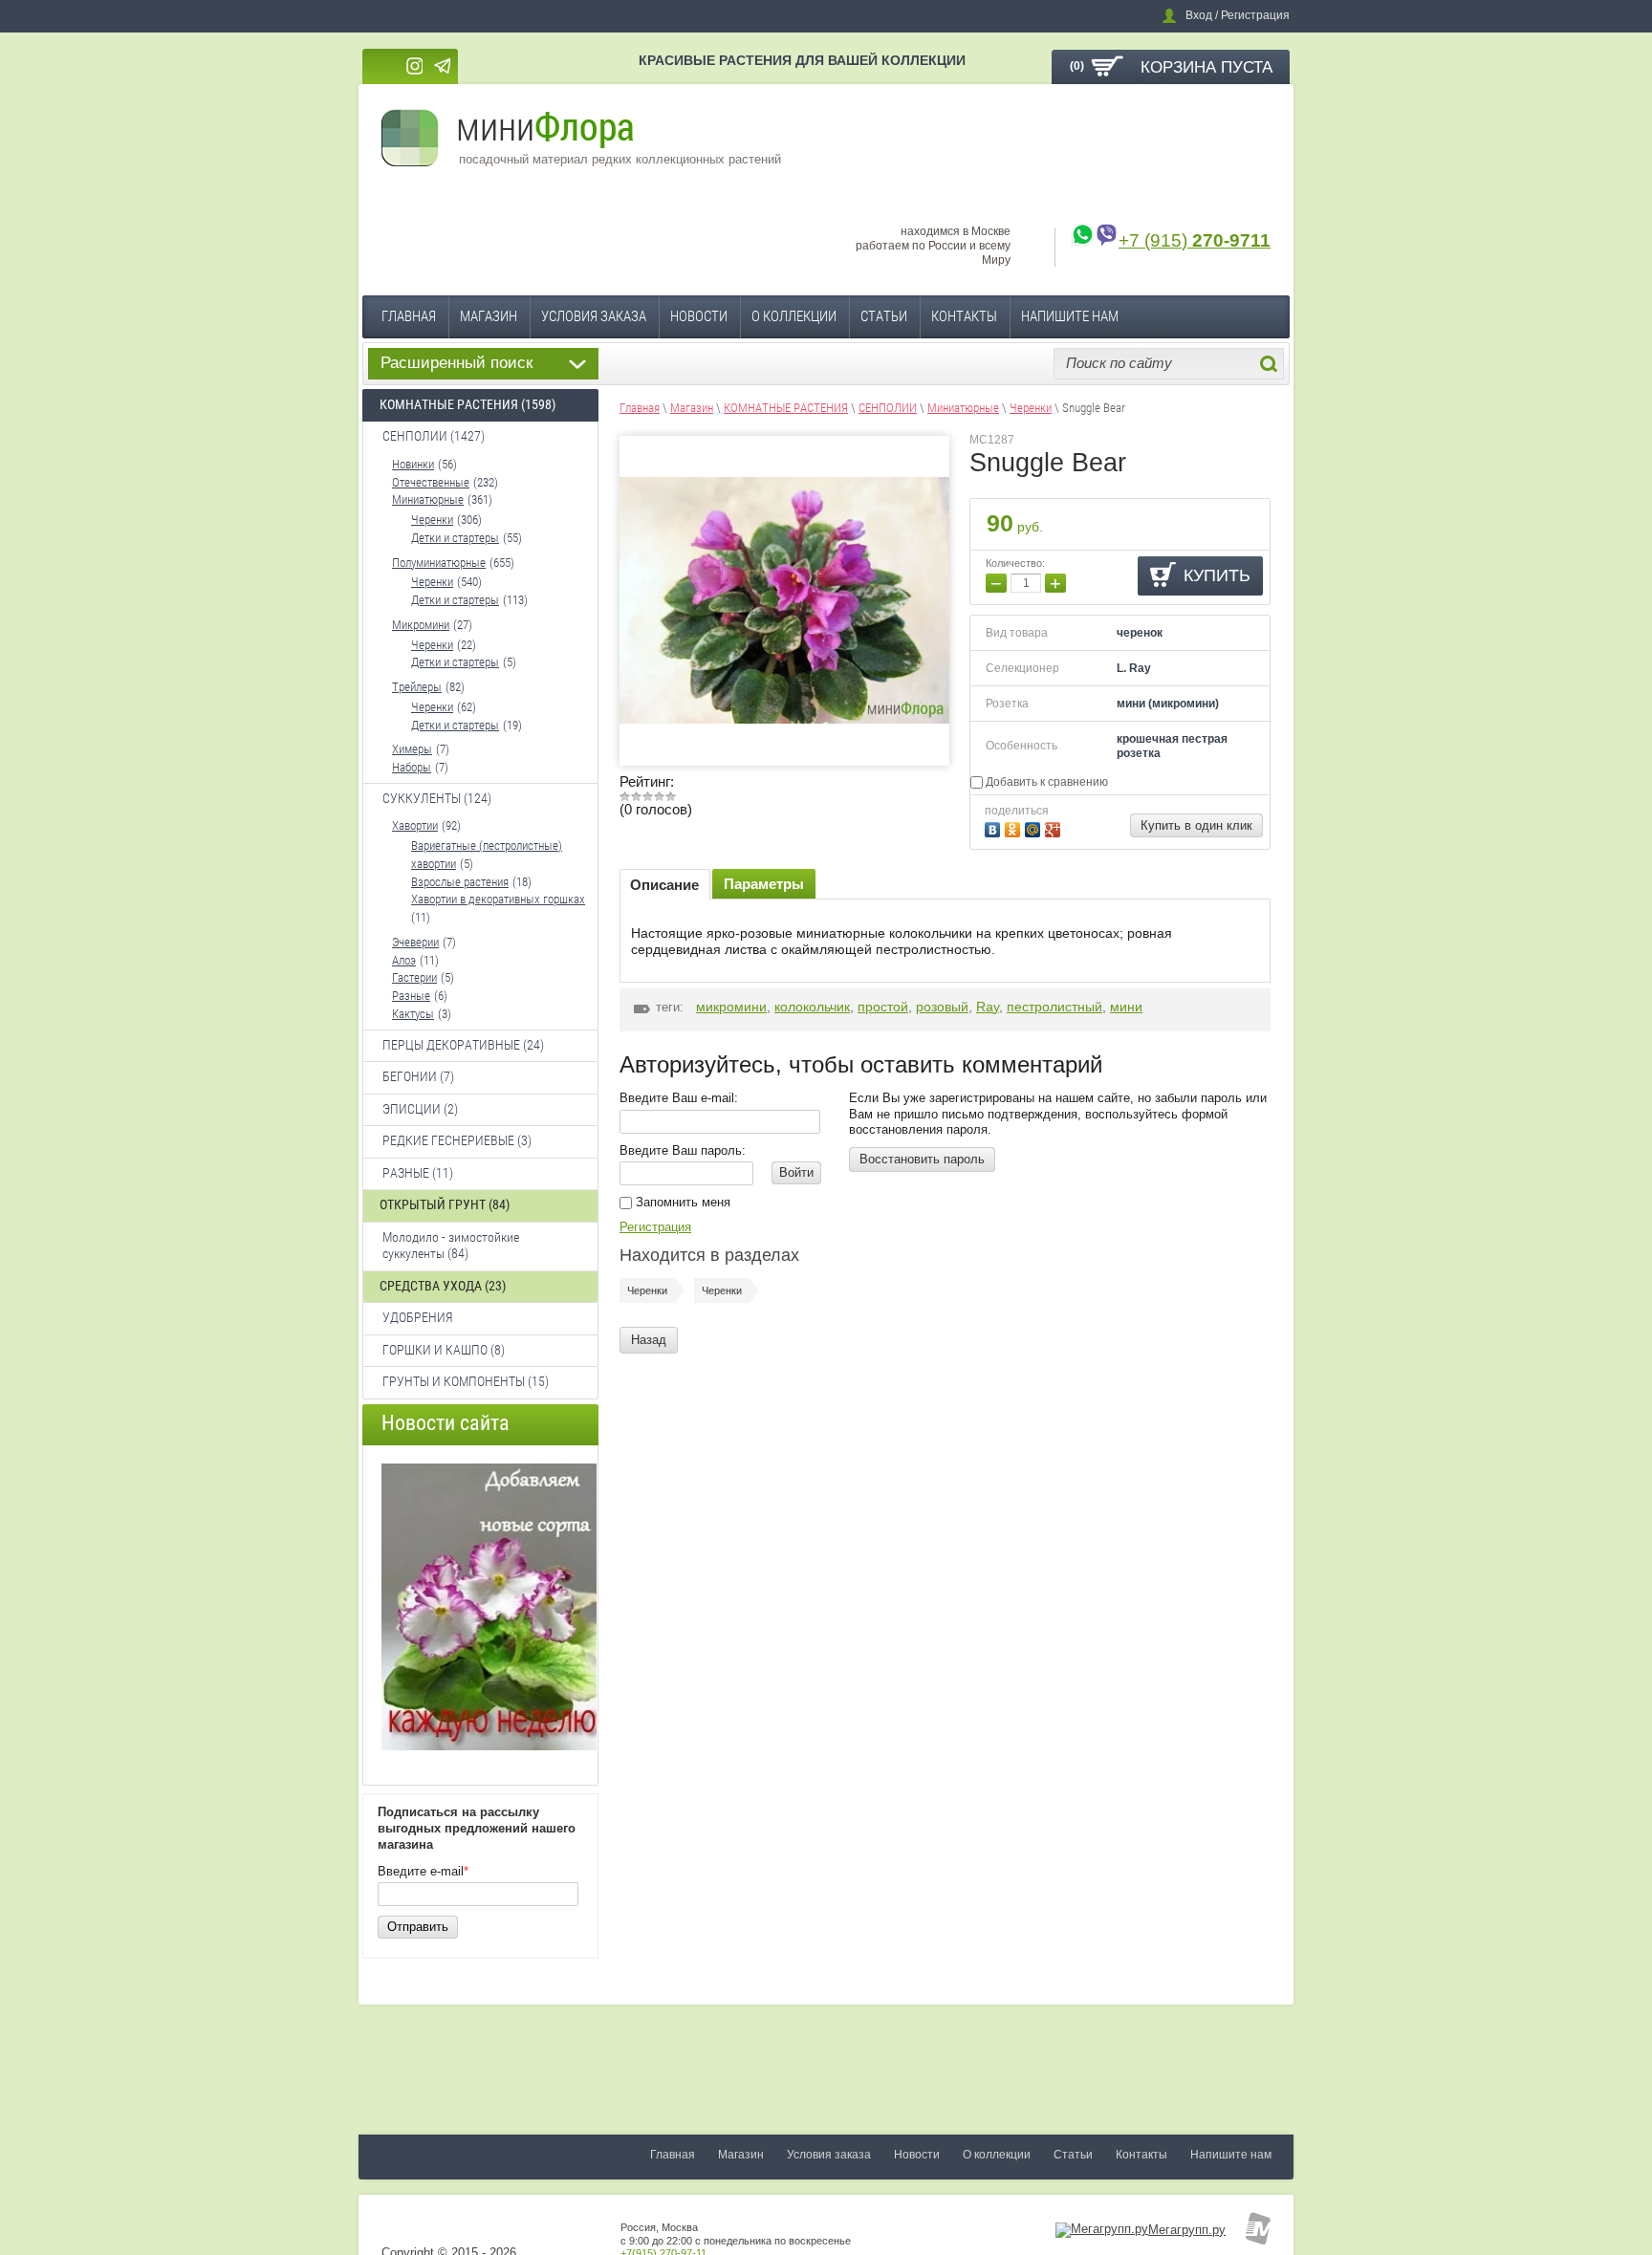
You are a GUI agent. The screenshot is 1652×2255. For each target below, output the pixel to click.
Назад (649, 1340)
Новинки (413, 464)
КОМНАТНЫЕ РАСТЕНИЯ (786, 408)
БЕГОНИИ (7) (418, 1076)
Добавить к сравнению (1045, 782)
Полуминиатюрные (439, 563)
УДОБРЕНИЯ (418, 1317)
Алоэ (404, 960)
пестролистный (1054, 1007)
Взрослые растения (460, 882)
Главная (409, 316)
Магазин (489, 316)
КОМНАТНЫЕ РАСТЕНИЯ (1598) (467, 404)
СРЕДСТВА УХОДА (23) (443, 1286)
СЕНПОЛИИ (888, 408)
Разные (411, 996)
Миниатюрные (428, 499)
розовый (942, 1007)
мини (1126, 1007)
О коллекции (794, 316)
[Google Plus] (1055, 827)
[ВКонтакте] (995, 827)
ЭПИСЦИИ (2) (420, 1109)
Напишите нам (1070, 316)
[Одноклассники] (1015, 827)
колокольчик (812, 1007)
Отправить (418, 1927)
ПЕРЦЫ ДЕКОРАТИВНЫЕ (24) (463, 1045)
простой (883, 1007)
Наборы (412, 767)
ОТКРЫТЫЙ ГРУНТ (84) (445, 1204)
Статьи (884, 316)
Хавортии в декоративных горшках (498, 899)
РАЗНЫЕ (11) (418, 1173)
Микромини (421, 625)
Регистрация (655, 1227)
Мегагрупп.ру (1187, 2230)
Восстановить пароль (922, 1159)
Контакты (964, 316)
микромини (731, 1007)
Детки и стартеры (455, 538)
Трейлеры (417, 687)
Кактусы (413, 1014)
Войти (796, 1172)
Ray (988, 1007)
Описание (664, 885)
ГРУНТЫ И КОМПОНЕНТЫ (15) (466, 1381)
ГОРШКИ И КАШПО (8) (444, 1350)
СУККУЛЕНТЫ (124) (437, 798)
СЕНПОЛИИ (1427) (434, 436)
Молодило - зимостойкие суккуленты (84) (451, 1246)
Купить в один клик (1196, 825)
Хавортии (415, 825)
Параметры (764, 884)
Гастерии (414, 977)
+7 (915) (1195, 240)
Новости (699, 316)
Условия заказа (594, 316)
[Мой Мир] (1035, 827)
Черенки (432, 520)
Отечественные (431, 482)
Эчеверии (415, 942)
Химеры (412, 749)
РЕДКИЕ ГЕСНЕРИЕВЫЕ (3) (457, 1140)
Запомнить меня (681, 1202)
